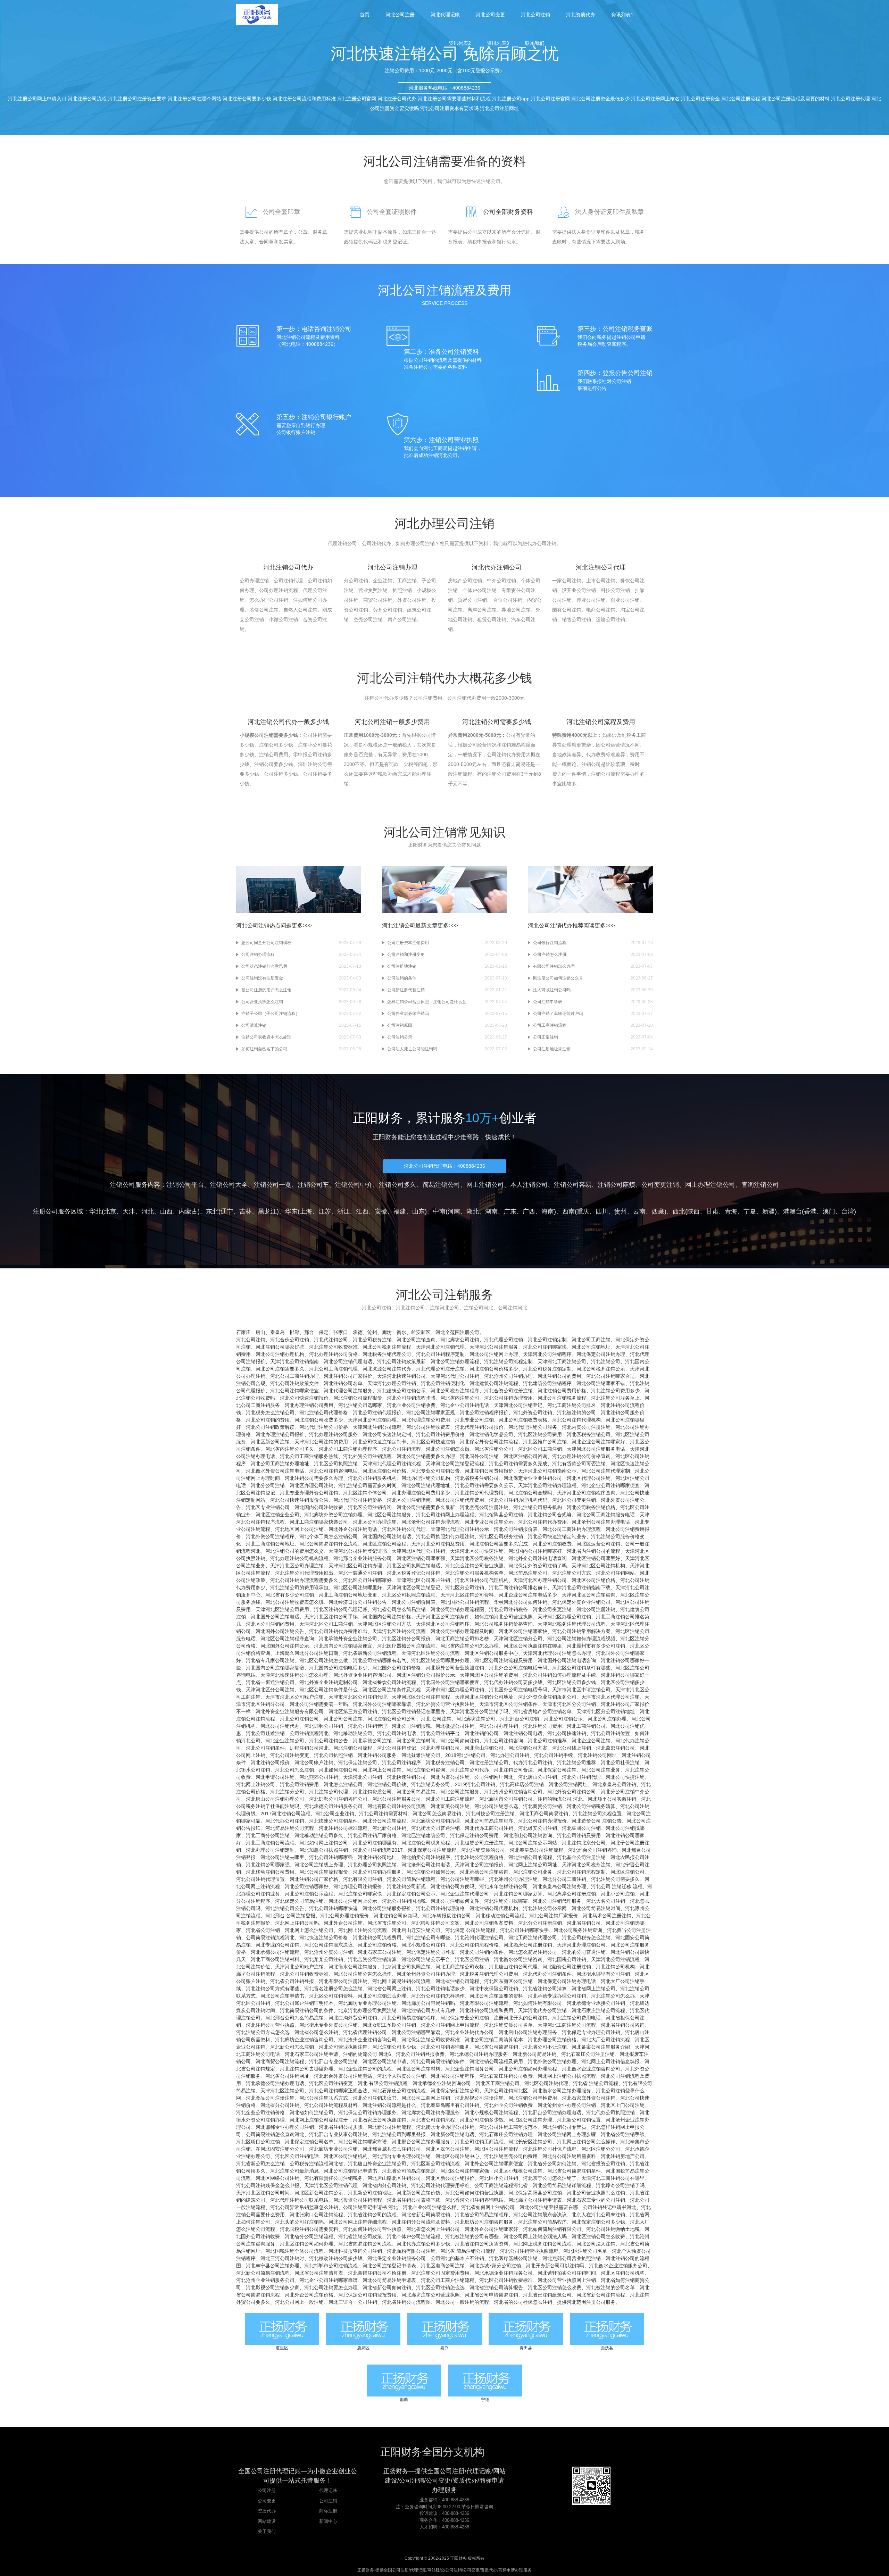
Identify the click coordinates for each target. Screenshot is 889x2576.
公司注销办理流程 (258, 954)
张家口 (341, 1332)
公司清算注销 (254, 1025)
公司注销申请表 (548, 1002)
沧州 (372, 1332)
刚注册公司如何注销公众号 (558, 978)
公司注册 (267, 2490)
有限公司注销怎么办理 (554, 966)
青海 (731, 1211)
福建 (400, 1211)
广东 (510, 1211)
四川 (602, 1211)
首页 (365, 15)
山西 (166, 1211)
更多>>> (302, 926)
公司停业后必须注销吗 (408, 1014)
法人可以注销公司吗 (552, 990)
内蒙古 (188, 1211)
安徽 (381, 1211)
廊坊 (387, 1332)
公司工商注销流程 (550, 1025)
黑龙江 (267, 1211)
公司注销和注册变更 (406, 954)
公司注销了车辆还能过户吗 (558, 1014)
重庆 (583, 1211)
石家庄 (243, 1332)
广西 (529, 1211)
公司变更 (267, 2501)
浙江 (343, 1211)
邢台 (309, 1332)
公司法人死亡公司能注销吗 (412, 1049)
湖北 (473, 1211)
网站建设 (267, 2521)
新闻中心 (328, 2521)
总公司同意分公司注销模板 (266, 943)
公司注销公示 (400, 1037)
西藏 (658, 1211)
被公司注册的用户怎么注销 (266, 990)
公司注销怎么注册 (550, 954)
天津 (129, 1211)
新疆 (768, 1211)
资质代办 (267, 2511)
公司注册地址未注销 (552, 1049)
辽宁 (227, 1211)
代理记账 (328, 2490)
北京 (110, 1211)
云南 (639, 1211)
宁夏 (750, 1211)
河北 (148, 1211)
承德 (358, 1332)
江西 (362, 1211)
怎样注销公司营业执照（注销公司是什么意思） (429, 1002)
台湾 (848, 1211)
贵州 (621, 1211)
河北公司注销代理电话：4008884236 (444, 1166)
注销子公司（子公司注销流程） (271, 1014)
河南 (454, 1211)
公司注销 (328, 2501)
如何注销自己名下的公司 (264, 1049)
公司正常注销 (546, 1037)
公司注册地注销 (402, 966)
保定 (324, 1332)
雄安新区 (421, 1332)
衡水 (401, 1332)
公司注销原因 (400, 1025)
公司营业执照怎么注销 (262, 1002)
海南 (548, 1211)
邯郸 (294, 1332)
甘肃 (712, 1211)
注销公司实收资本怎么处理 (266, 1037)
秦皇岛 (277, 1332)
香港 (810, 1211)
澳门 (829, 1211)
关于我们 (267, 2531)
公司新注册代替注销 (406, 990)
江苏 (325, 1211)
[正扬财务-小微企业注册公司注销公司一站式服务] (257, 14)
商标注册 (328, 2511)
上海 (306, 1211)
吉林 (246, 1211)
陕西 (693, 1211)
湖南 (491, 1211)
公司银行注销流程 (550, 943)
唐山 (260, 1332)
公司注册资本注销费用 (408, 943)
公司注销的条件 (402, 978)
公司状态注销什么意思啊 (264, 966)
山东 (418, 1211)
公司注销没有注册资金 (262, 978)
